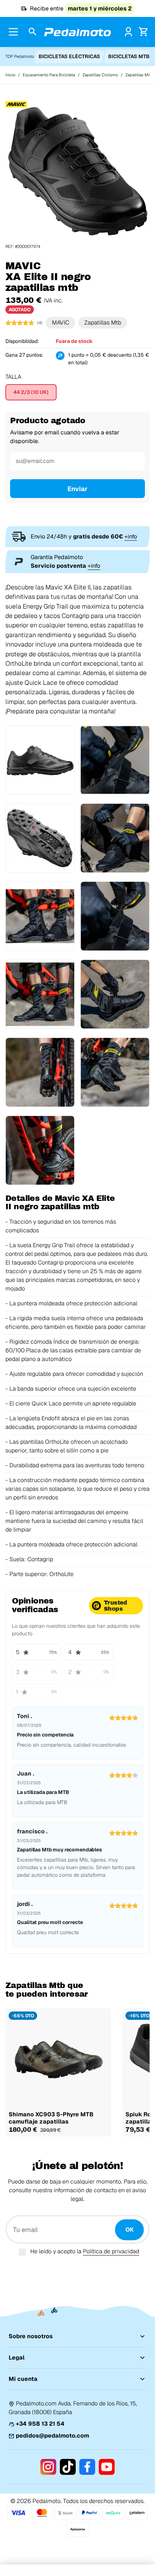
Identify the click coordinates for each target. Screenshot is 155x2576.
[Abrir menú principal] (14, 32)
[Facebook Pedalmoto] (87, 2467)
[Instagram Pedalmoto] (48, 2467)
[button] (33, 32)
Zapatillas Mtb (103, 323)
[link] (129, 32)
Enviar (77, 489)
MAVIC (61, 323)
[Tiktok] (68, 2467)
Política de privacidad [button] (111, 2251)
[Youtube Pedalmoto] (107, 2467)
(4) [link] (40, 323)
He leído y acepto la (85, 2251)
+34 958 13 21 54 (40, 2424)
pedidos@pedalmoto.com (52, 2436)
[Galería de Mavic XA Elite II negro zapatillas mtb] (77, 171)
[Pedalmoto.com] (77, 32)
